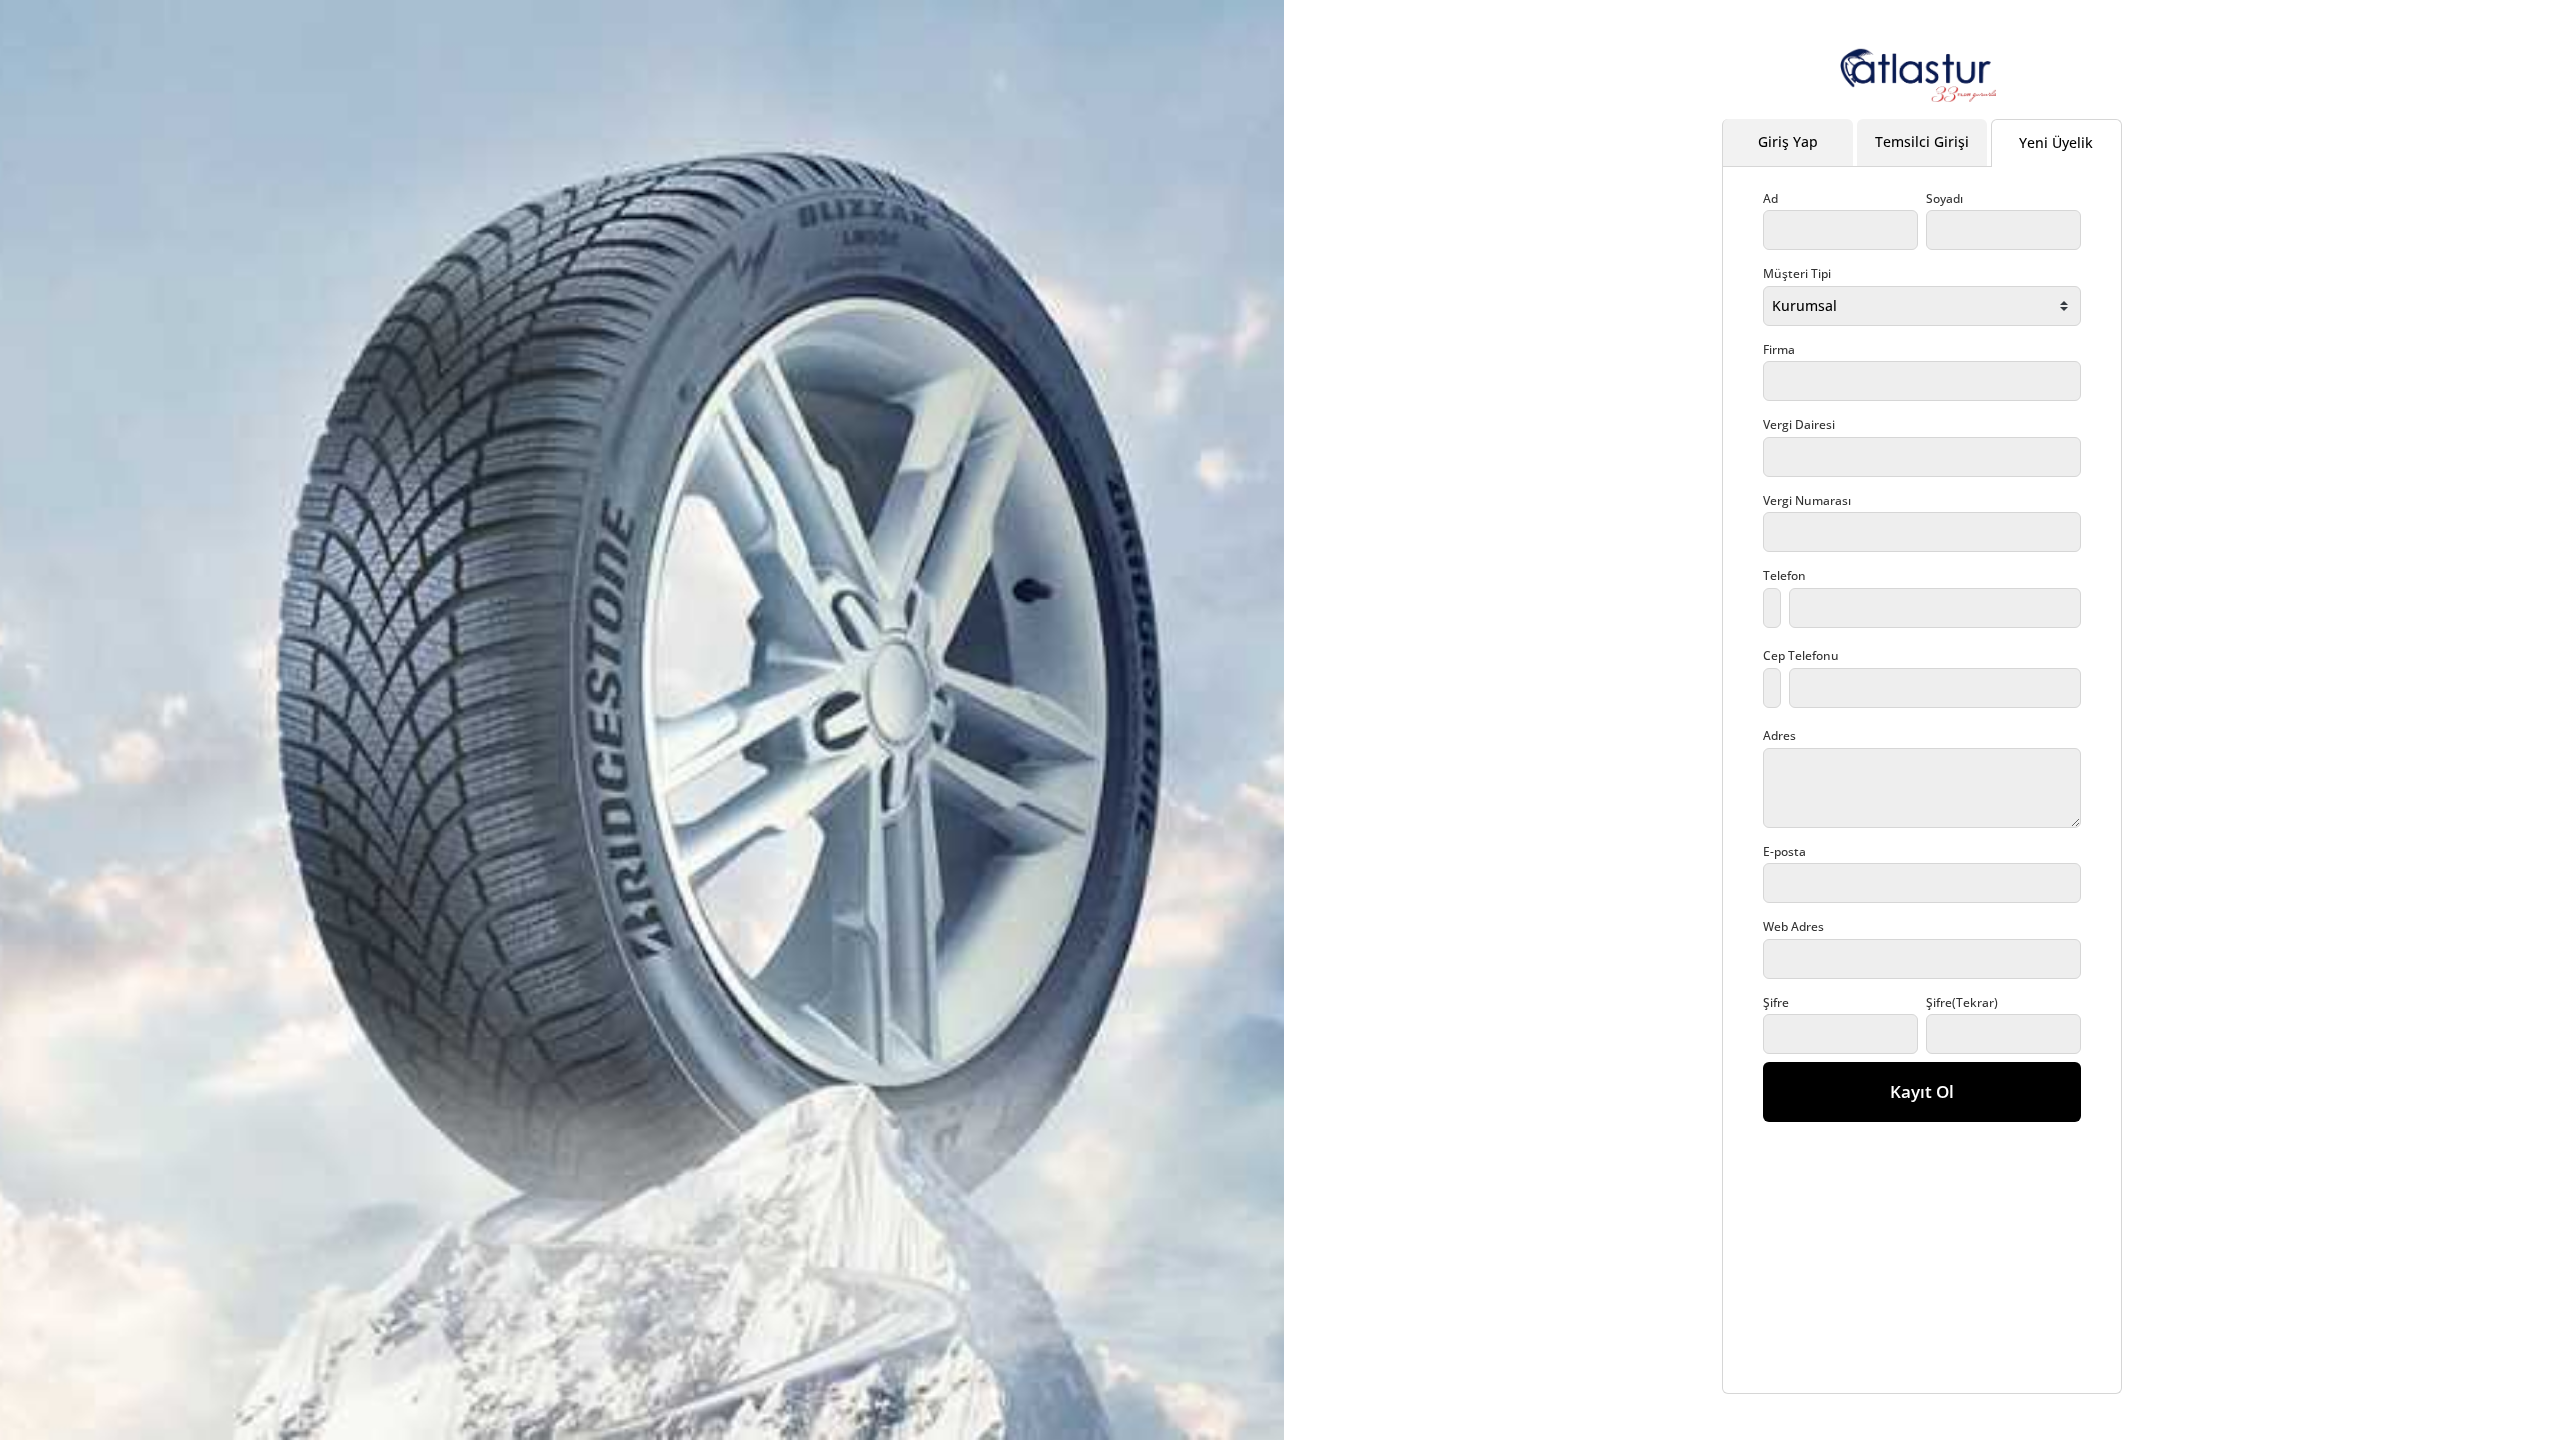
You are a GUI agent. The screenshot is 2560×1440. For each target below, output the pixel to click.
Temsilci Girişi (1922, 141)
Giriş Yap (1788, 141)
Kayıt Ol (1922, 1091)
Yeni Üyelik (2056, 142)
